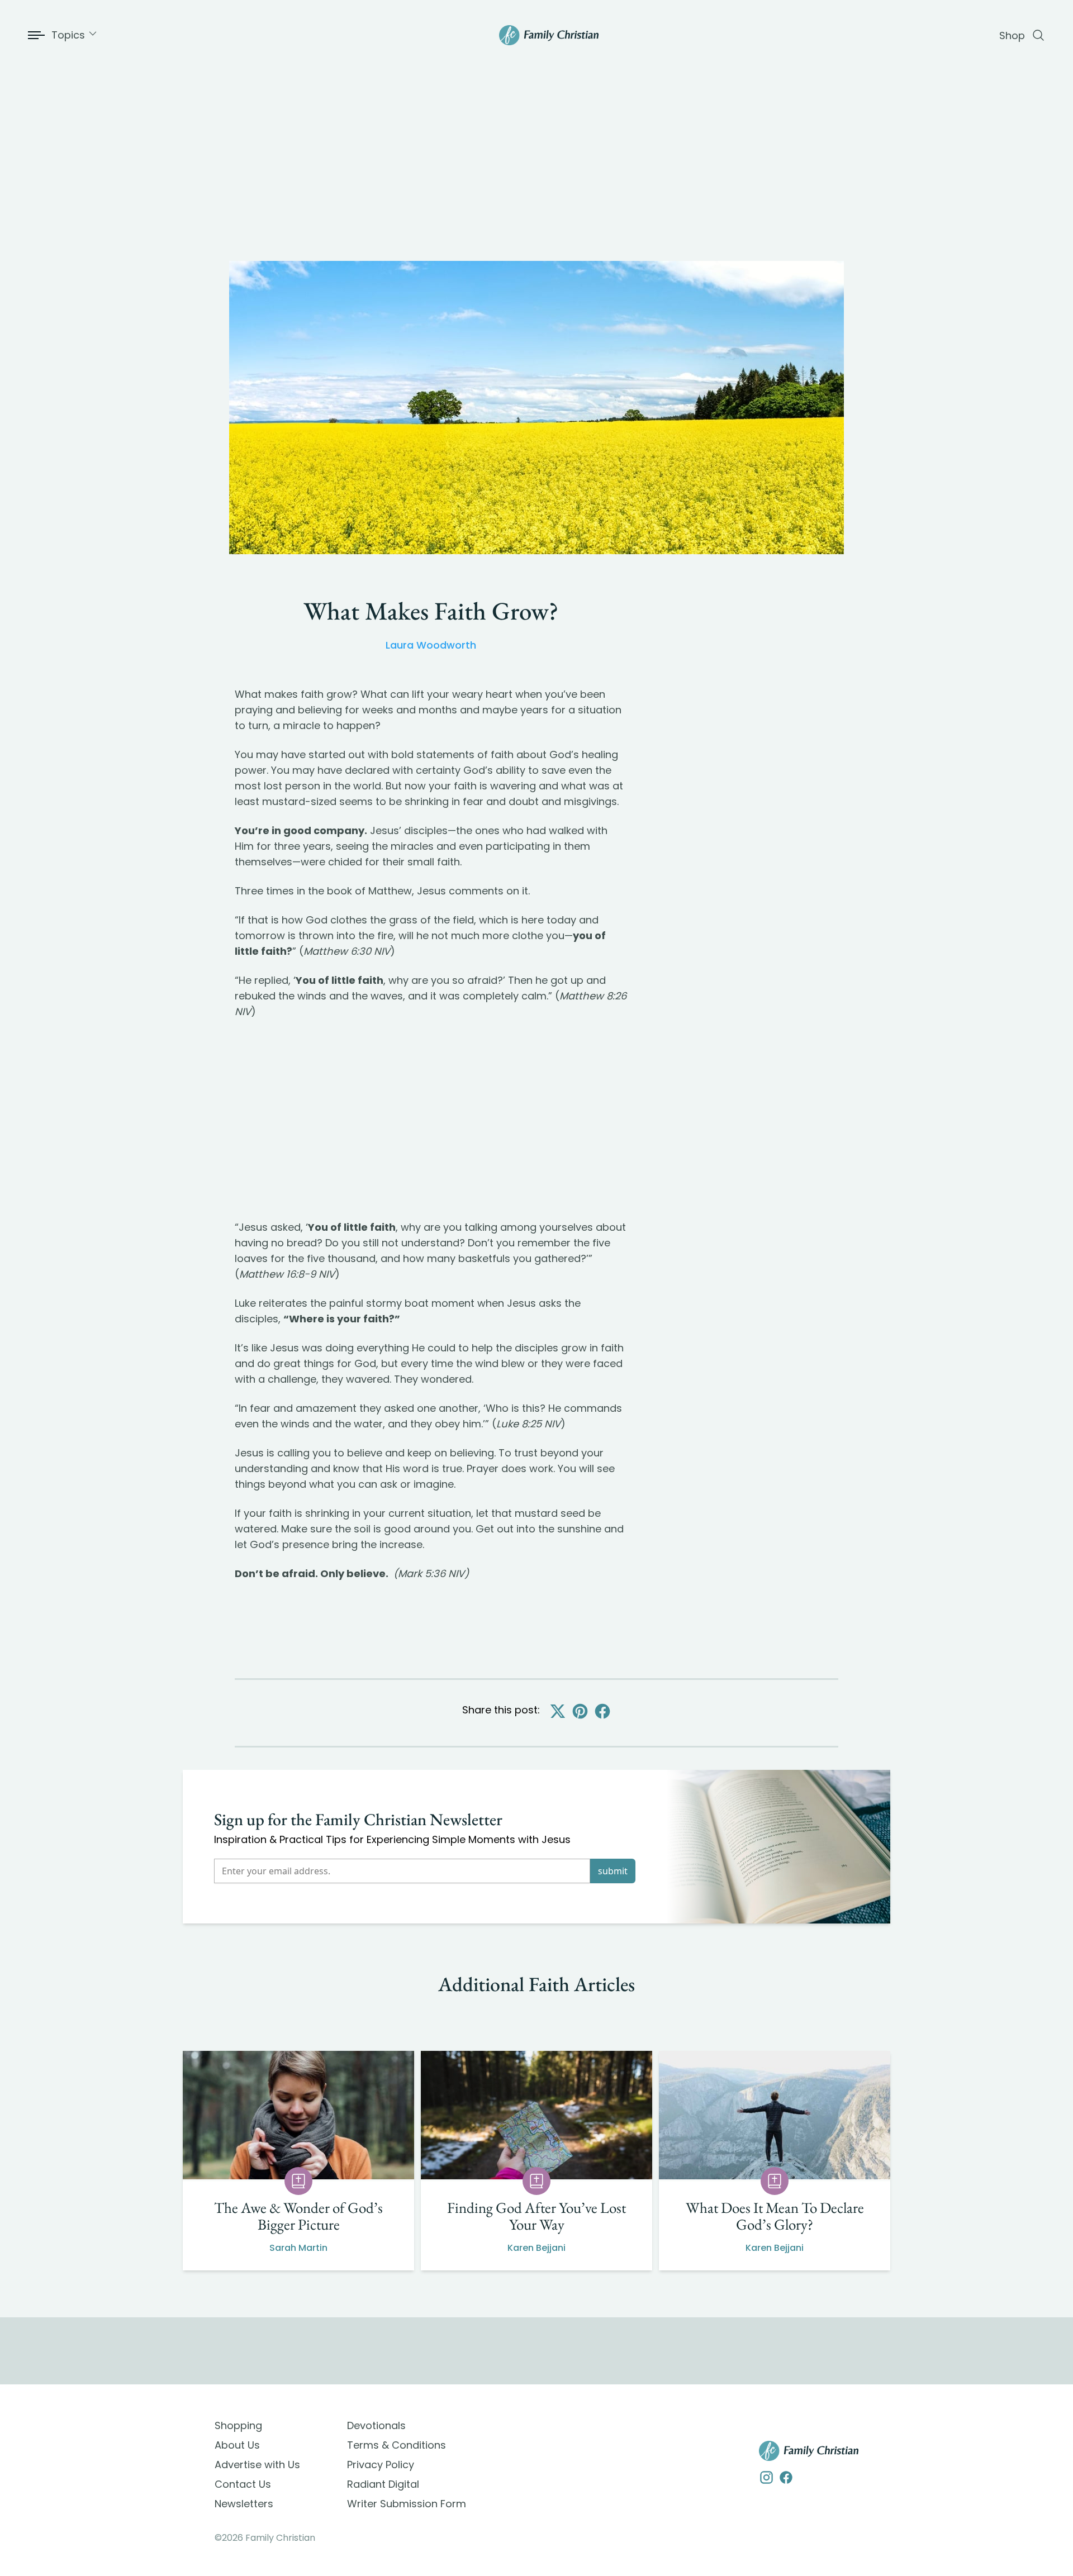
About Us (237, 2445)
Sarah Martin (298, 2248)
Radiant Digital (383, 2484)
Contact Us (243, 2484)
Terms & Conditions (397, 2445)
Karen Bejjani (536, 2248)
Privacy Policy (381, 2465)
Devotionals (376, 2425)
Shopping (238, 2425)
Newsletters (244, 2504)
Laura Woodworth (431, 645)
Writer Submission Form (407, 2504)
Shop (1012, 35)
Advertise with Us (257, 2465)
